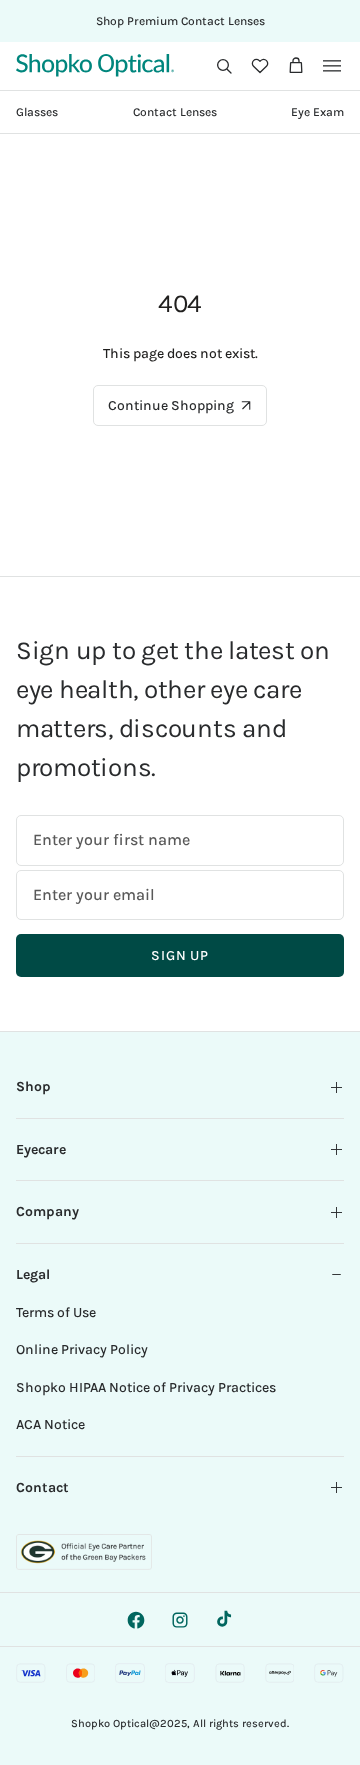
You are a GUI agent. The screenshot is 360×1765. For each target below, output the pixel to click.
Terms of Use (56, 1312)
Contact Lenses (175, 112)
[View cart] (296, 66)
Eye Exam (317, 112)
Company (47, 1211)
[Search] (224, 66)
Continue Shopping (171, 405)
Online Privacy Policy (82, 1349)
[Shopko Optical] (95, 65)
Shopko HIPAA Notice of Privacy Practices (146, 1387)
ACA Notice (50, 1424)
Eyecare (41, 1149)
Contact (42, 1487)
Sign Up (180, 955)
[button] (224, 66)
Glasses (37, 112)
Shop (33, 1086)
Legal (33, 1274)
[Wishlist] (260, 66)
